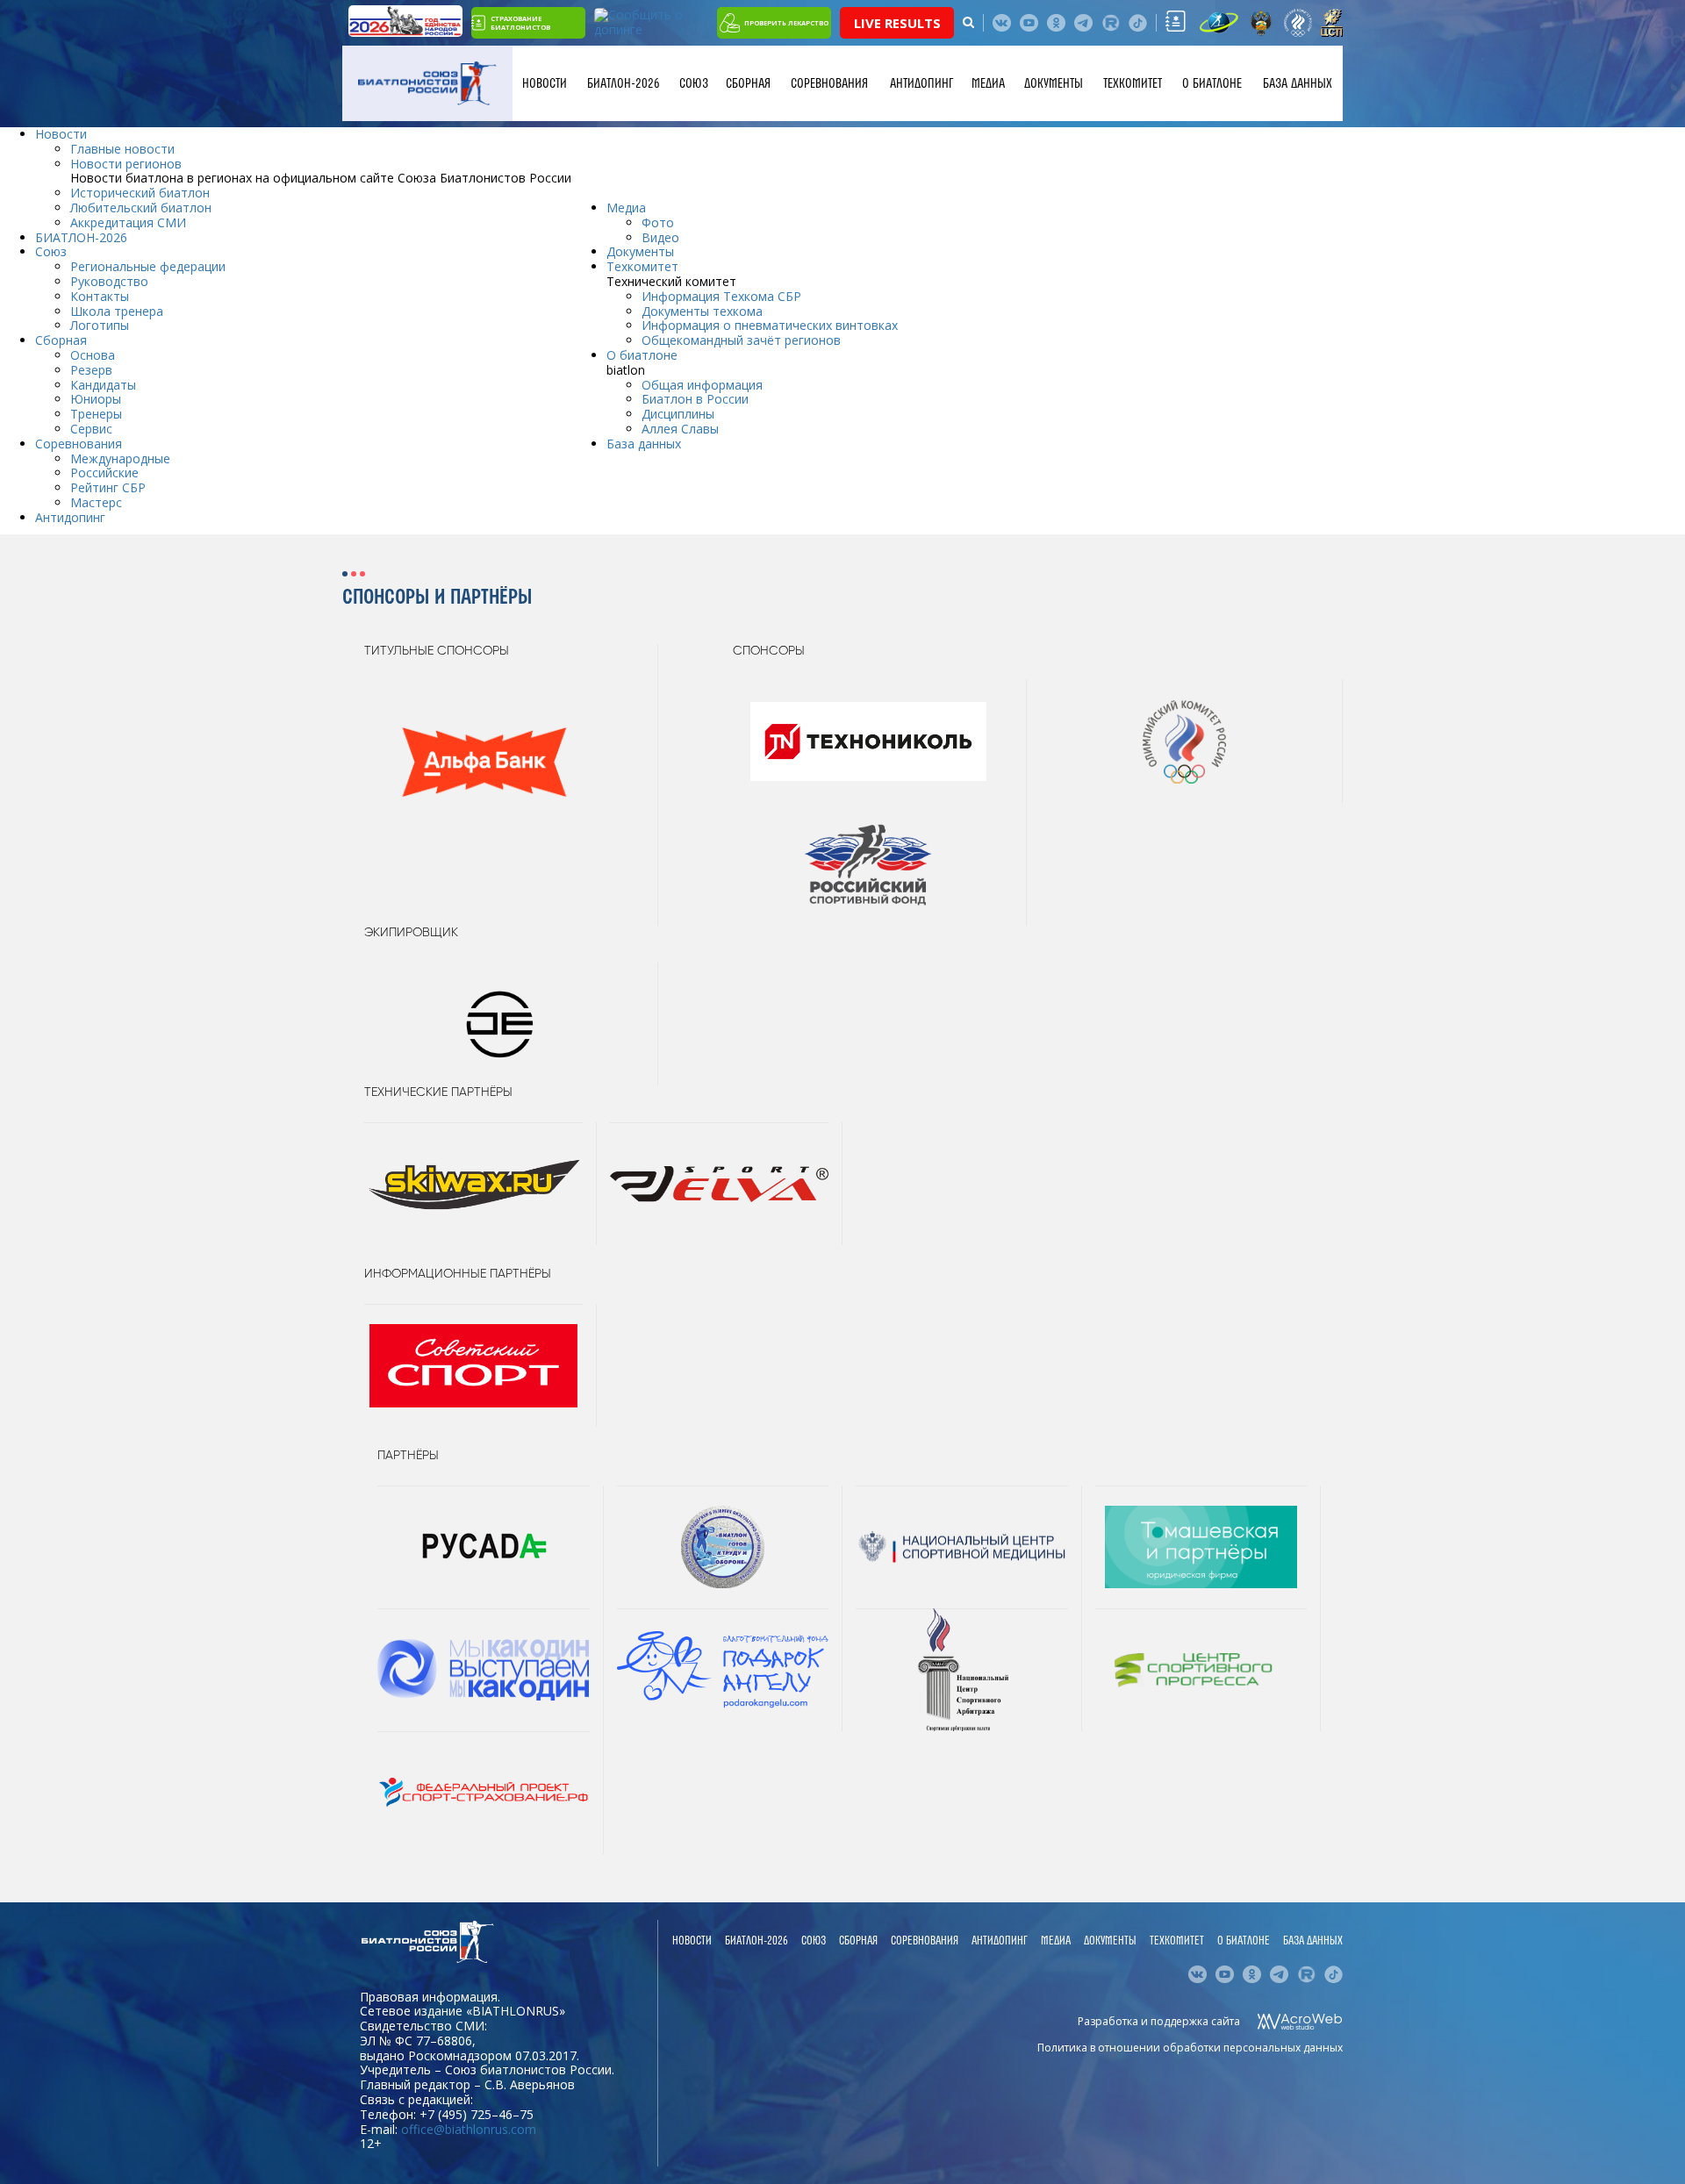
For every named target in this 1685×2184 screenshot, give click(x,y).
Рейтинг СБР (108, 487)
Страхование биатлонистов (520, 23)
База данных (1298, 83)
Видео (660, 237)
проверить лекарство (786, 23)
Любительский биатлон (141, 208)
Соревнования (829, 83)
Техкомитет (1133, 83)
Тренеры (96, 414)
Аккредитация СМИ (128, 222)
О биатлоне (1212, 83)
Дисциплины (678, 414)
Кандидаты (103, 385)
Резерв (91, 370)
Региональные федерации (148, 266)
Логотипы (100, 325)
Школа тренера (117, 311)
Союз (694, 83)
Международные (120, 458)
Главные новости (122, 149)
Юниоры (96, 399)
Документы (1054, 83)
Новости (545, 83)
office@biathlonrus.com (469, 2129)
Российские (104, 473)
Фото (658, 222)
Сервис (91, 429)
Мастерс (96, 502)
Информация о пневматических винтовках (770, 325)
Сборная (748, 83)
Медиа (988, 83)
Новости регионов (126, 164)
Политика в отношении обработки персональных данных (1190, 2048)
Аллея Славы (680, 429)
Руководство (109, 281)
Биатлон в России (695, 399)
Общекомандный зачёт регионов (741, 340)
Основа (93, 355)
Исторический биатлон (140, 193)
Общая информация (702, 385)
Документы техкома (702, 311)
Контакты (100, 296)
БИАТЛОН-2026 (624, 83)
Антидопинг (921, 83)
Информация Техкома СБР (721, 296)
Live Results (897, 23)
